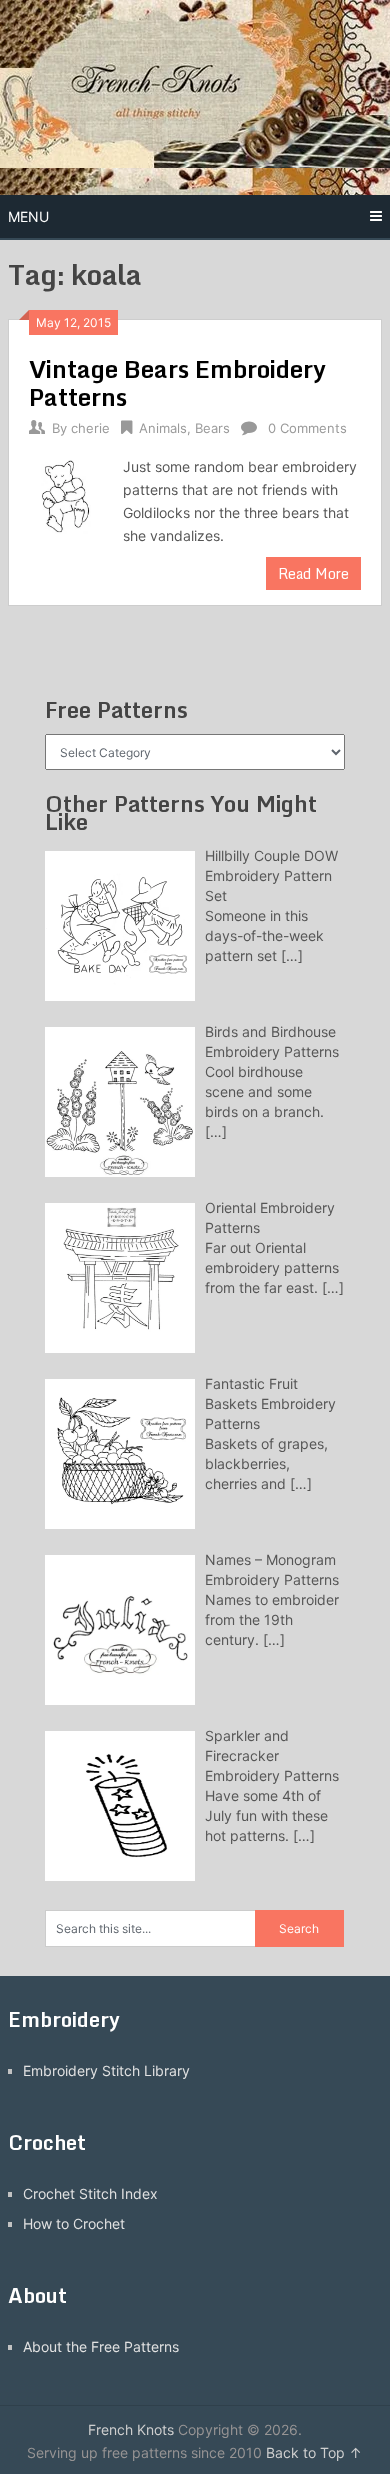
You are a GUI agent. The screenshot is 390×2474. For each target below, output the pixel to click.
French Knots (131, 2429)
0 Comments (307, 428)
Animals (163, 428)
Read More (313, 573)
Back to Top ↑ (314, 2452)
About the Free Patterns (101, 2346)
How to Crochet (74, 2223)
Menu (28, 216)
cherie (90, 428)
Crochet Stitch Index (90, 2193)
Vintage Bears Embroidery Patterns (177, 382)
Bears (212, 428)
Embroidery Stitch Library (106, 2070)
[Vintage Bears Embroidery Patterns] (66, 494)
